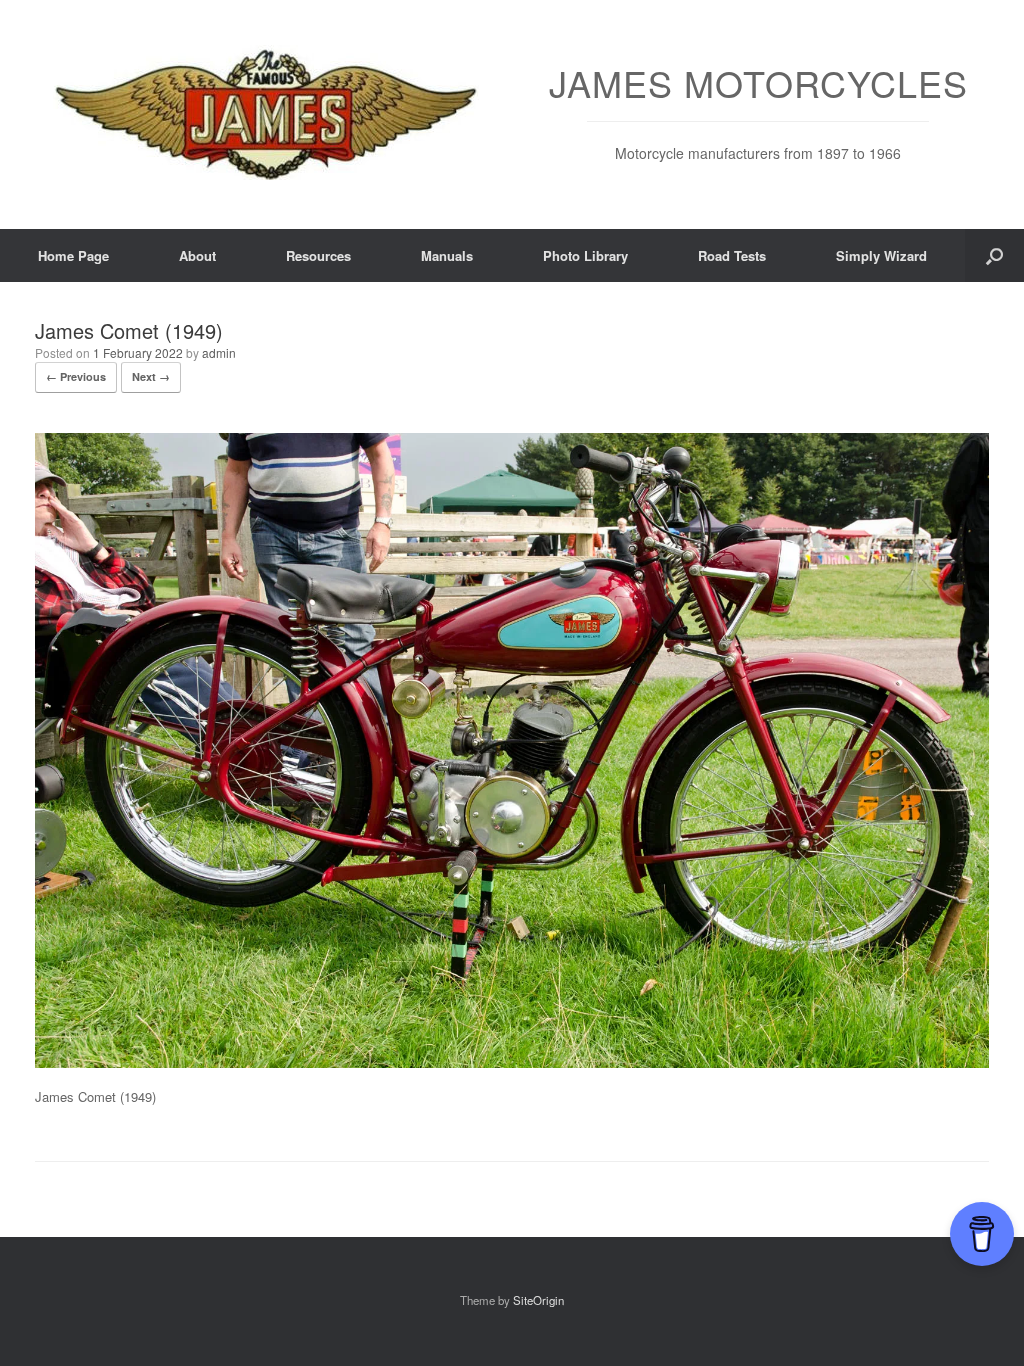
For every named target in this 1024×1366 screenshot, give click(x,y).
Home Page (73, 255)
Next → (151, 376)
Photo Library (585, 255)
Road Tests (732, 255)
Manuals (447, 255)
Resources (318, 255)
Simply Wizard (881, 255)
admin (219, 352)
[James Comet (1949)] (512, 1062)
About (197, 255)
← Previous (76, 376)
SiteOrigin (538, 1300)
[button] (994, 255)
